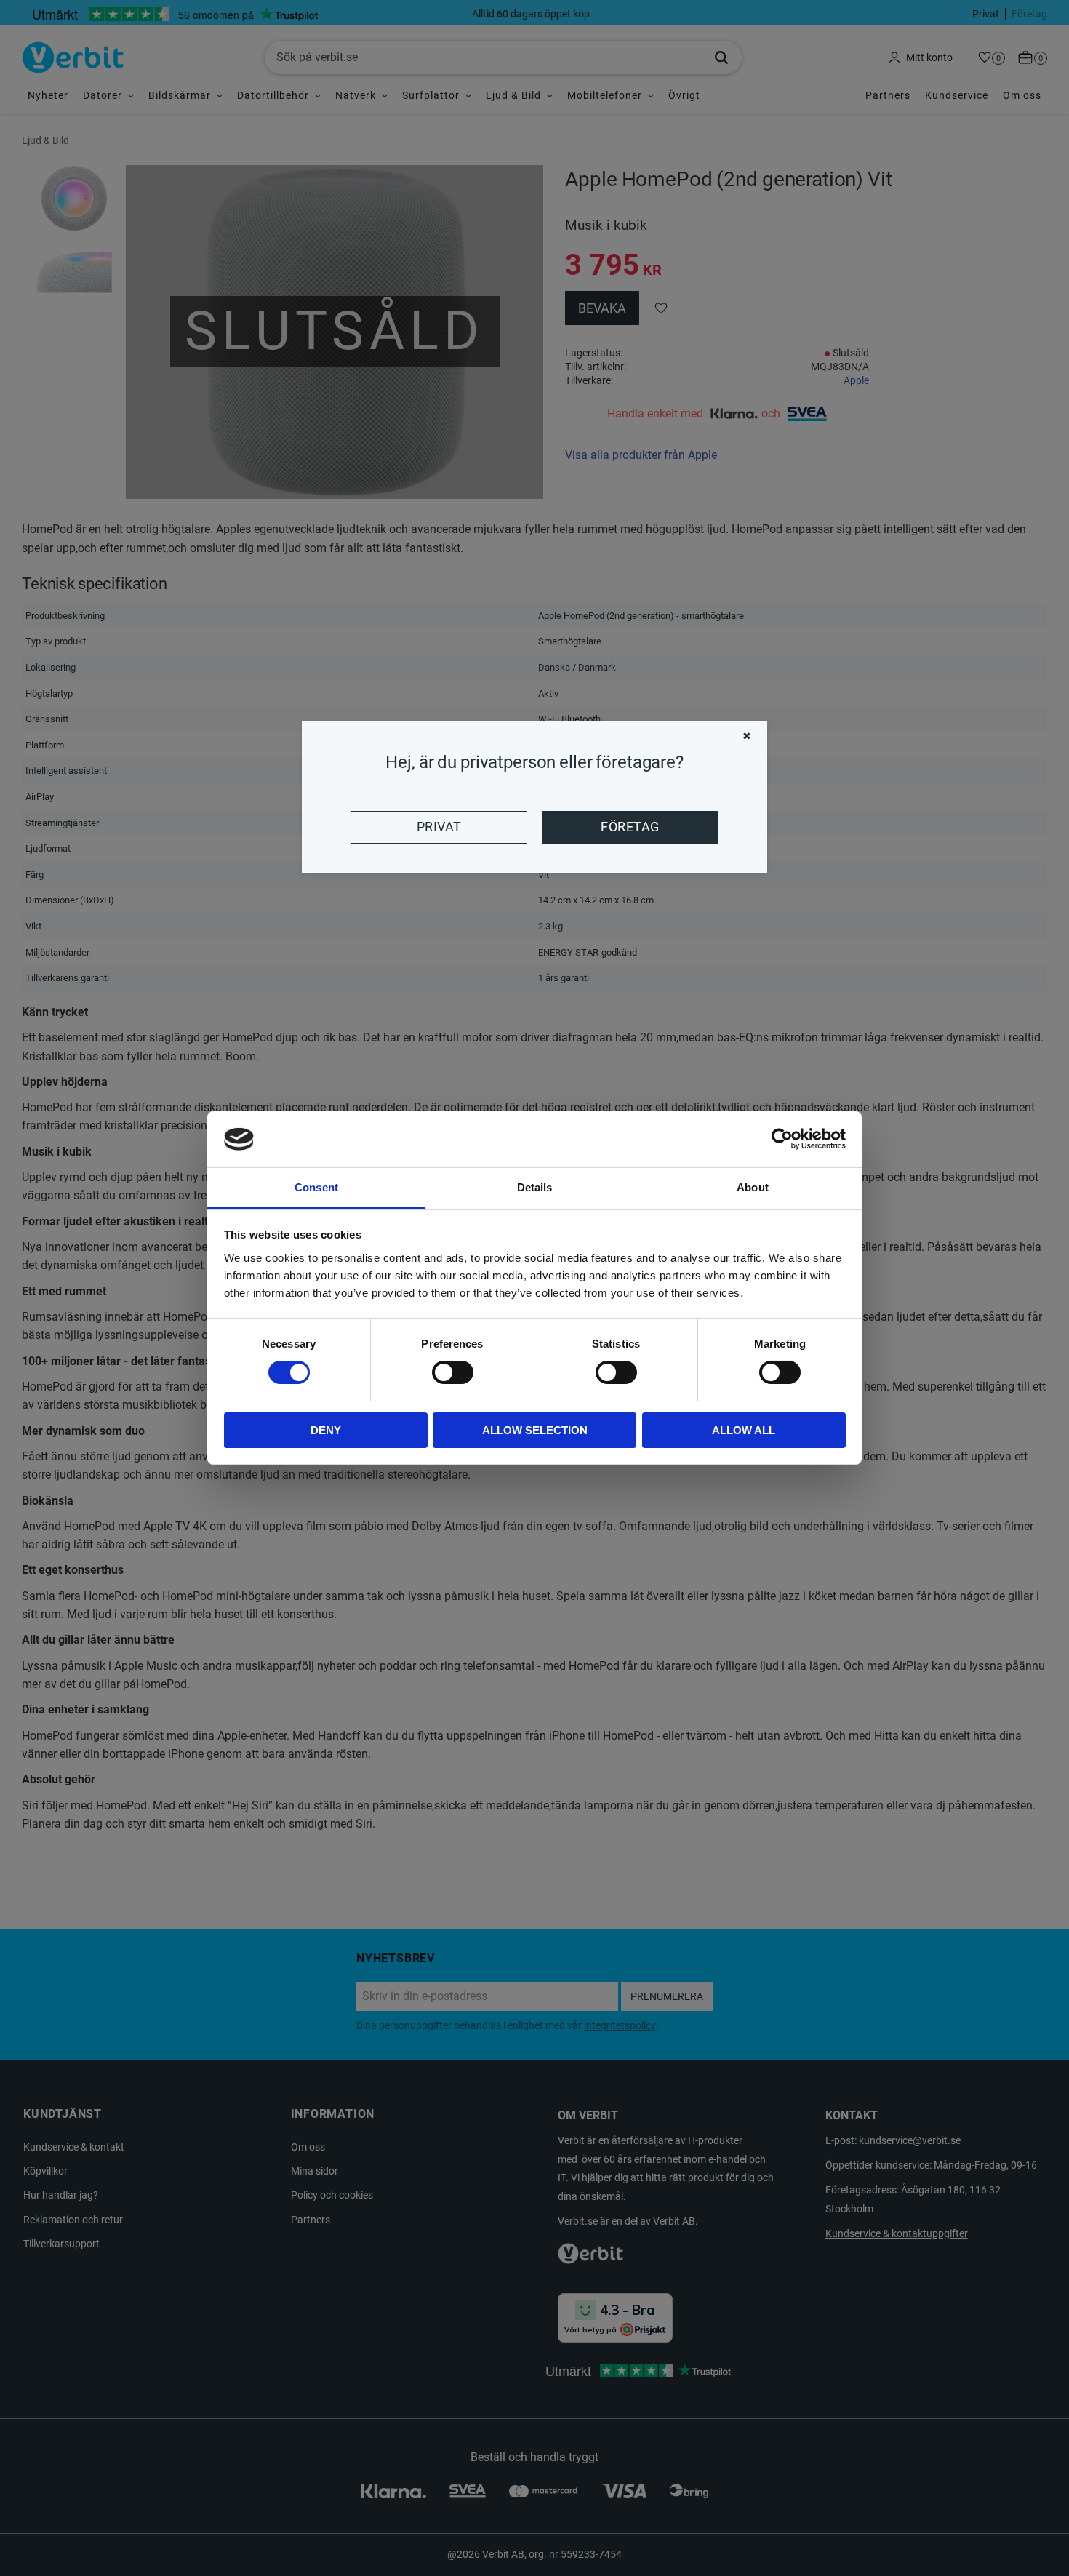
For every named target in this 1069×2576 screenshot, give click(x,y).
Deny (326, 1430)
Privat (439, 827)
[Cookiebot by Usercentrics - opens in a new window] (782, 1139)
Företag (630, 827)
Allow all (744, 1430)
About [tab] (753, 1187)
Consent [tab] (316, 1187)
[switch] (453, 1372)
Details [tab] (535, 1187)
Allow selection (535, 1430)
